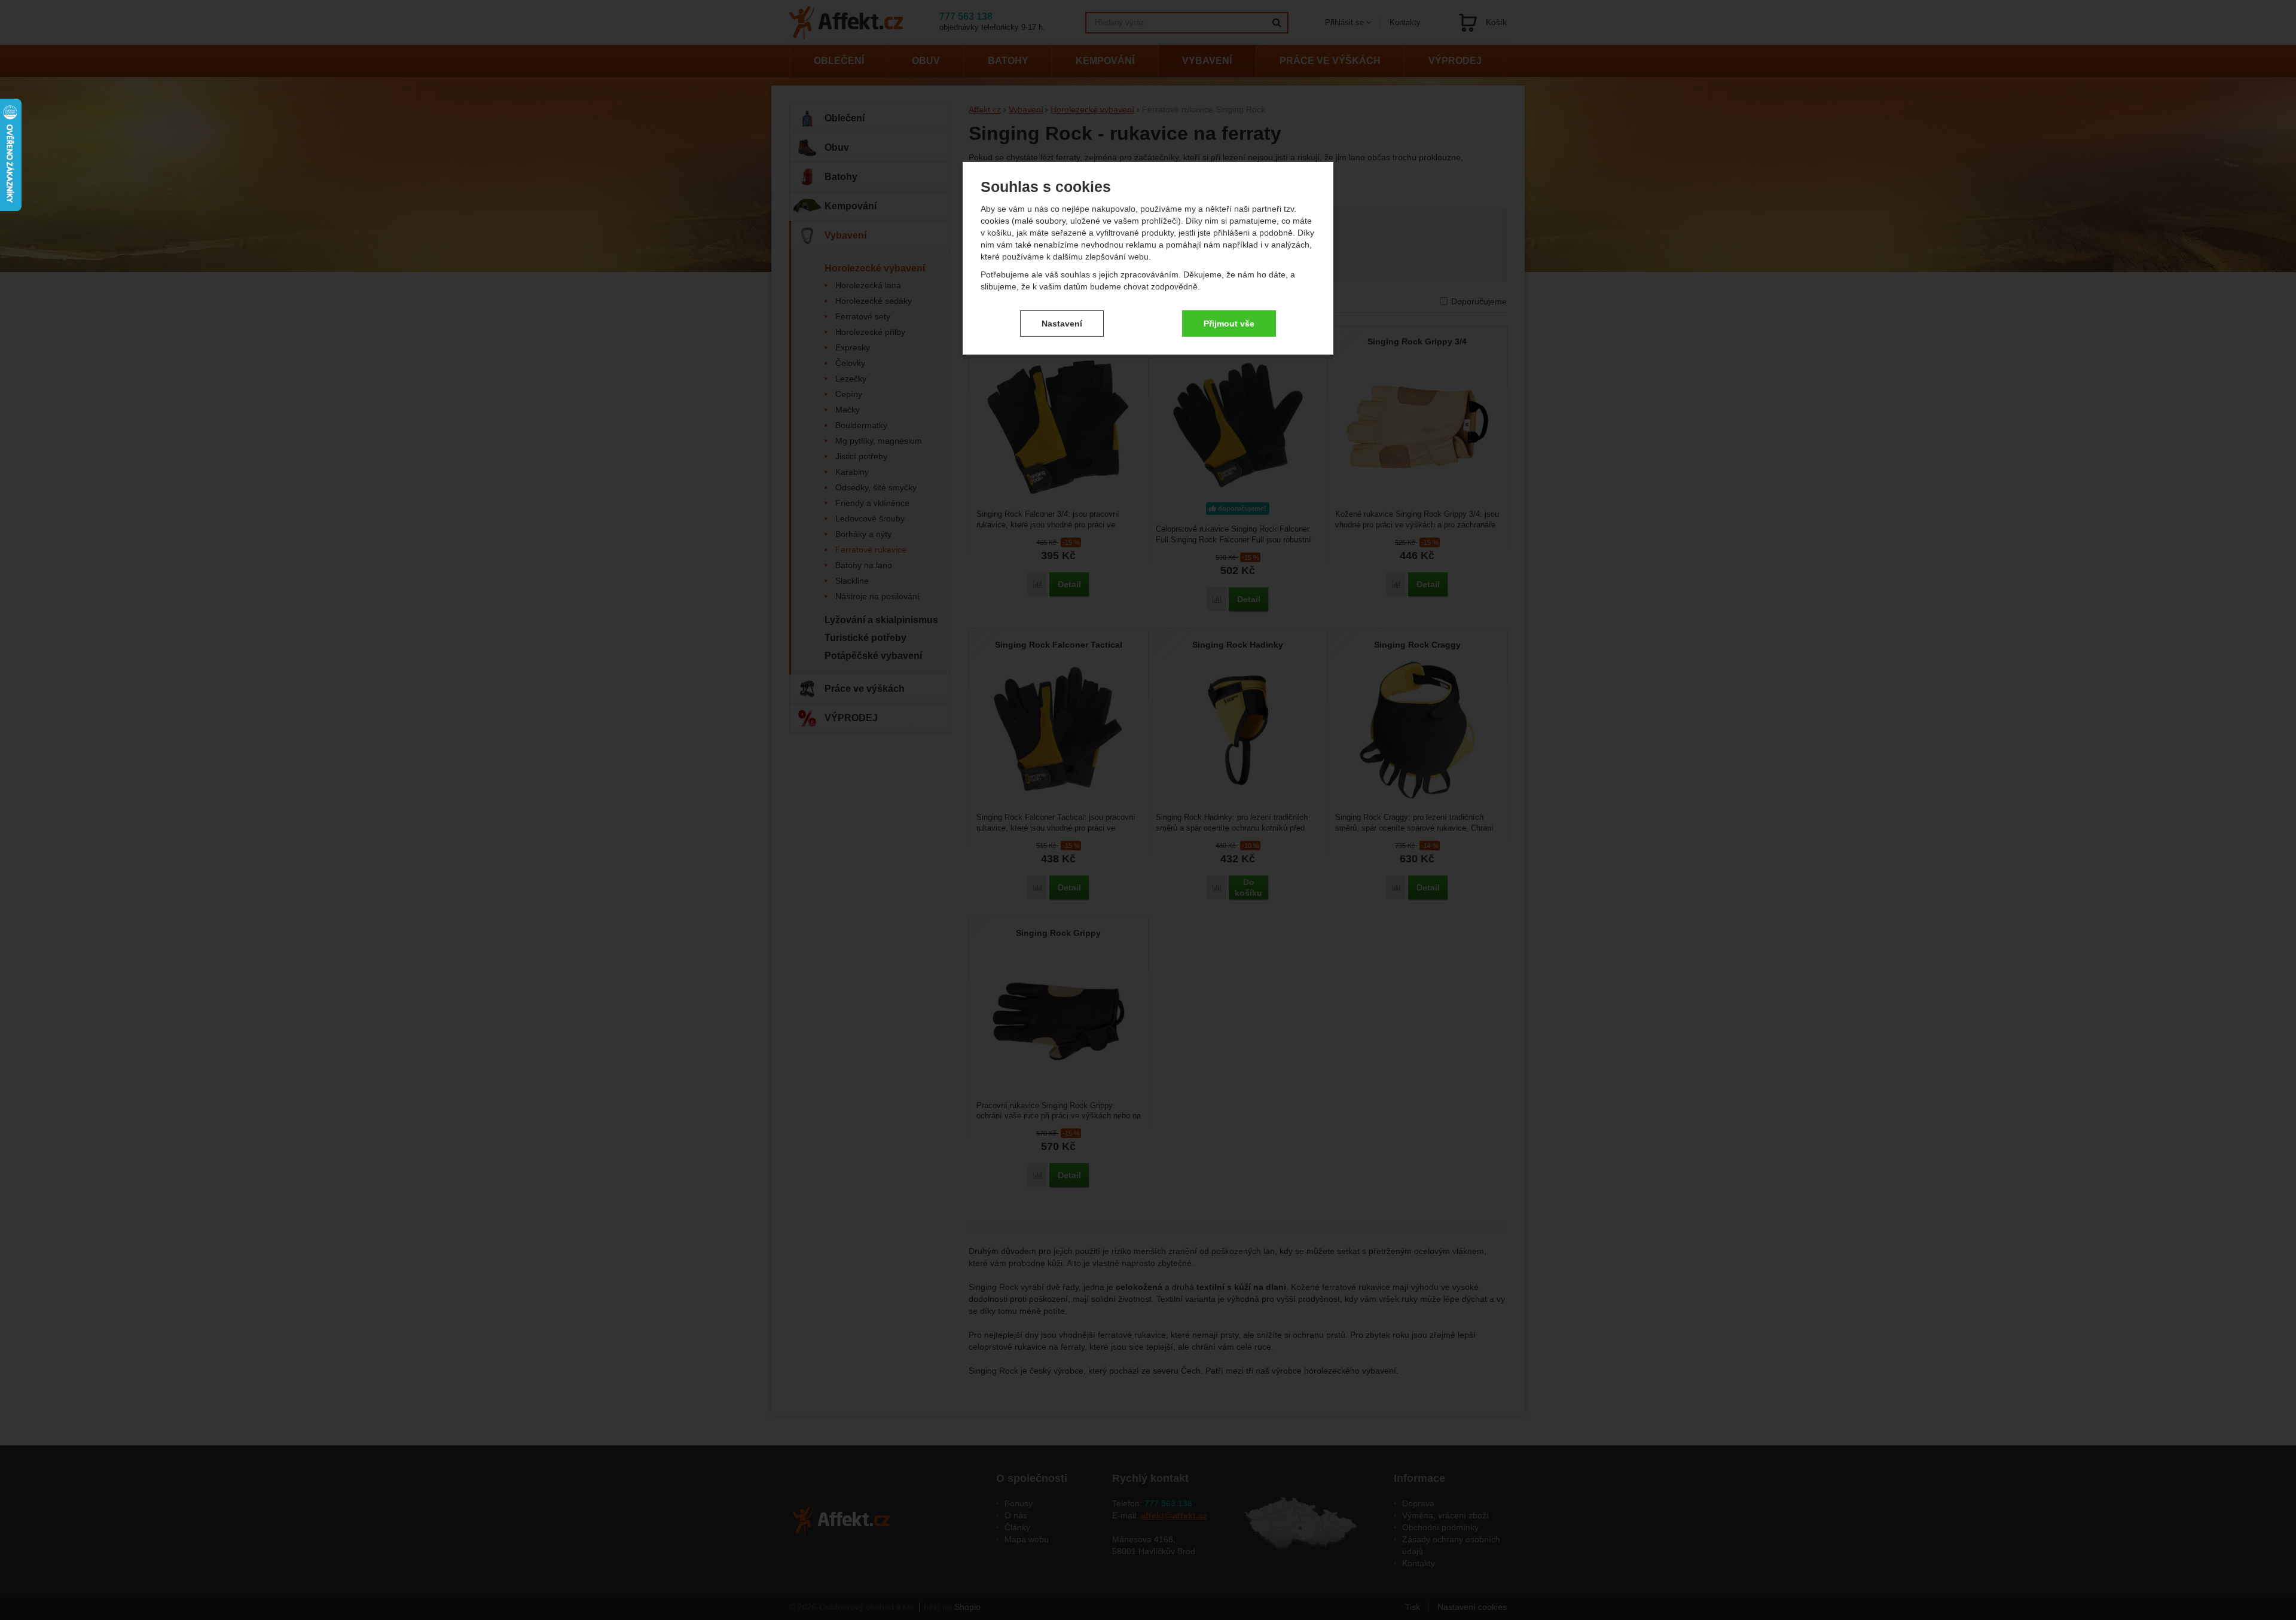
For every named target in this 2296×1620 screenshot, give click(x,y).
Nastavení (1062, 323)
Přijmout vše (1229, 323)
